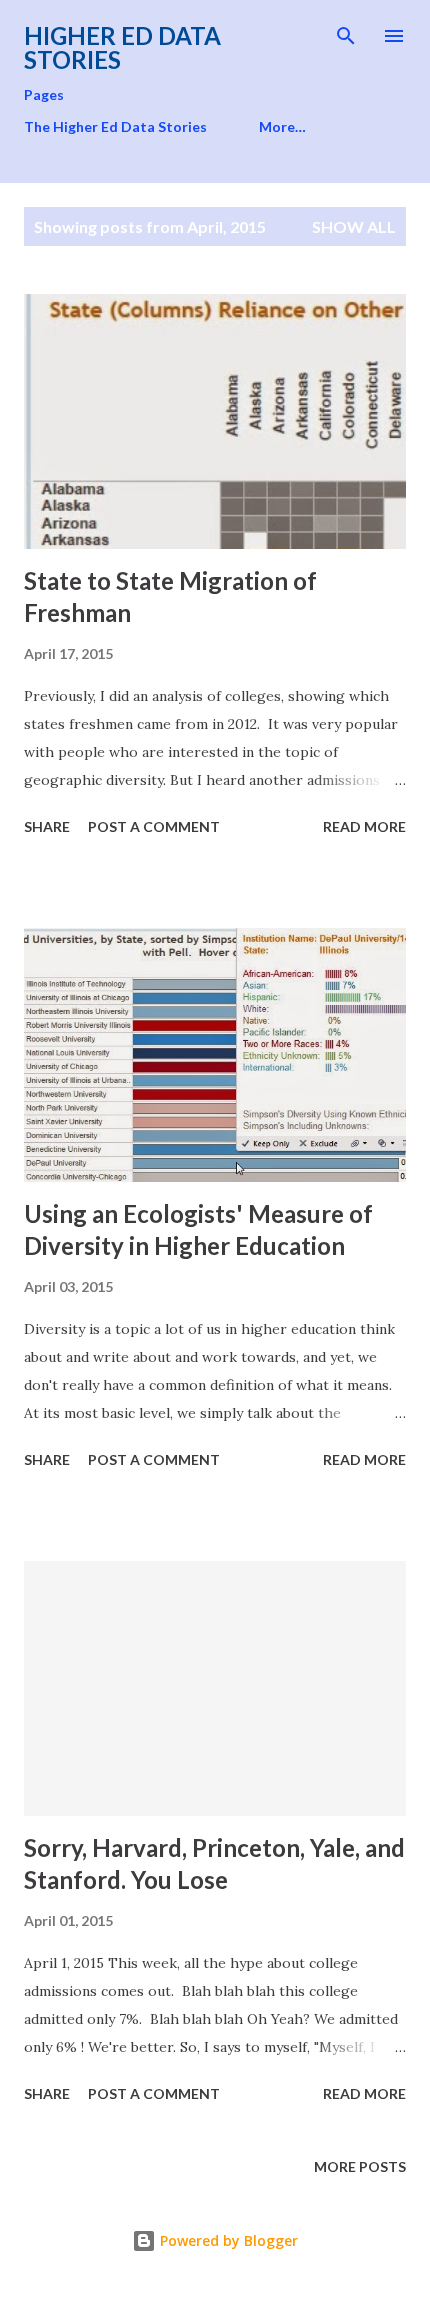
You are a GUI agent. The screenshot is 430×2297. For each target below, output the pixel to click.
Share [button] (47, 826)
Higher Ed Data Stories (122, 47)
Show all (354, 226)
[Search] (346, 36)
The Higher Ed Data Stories (115, 126)
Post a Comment (154, 826)
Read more (364, 826)
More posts (360, 2166)
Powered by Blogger (227, 2240)
